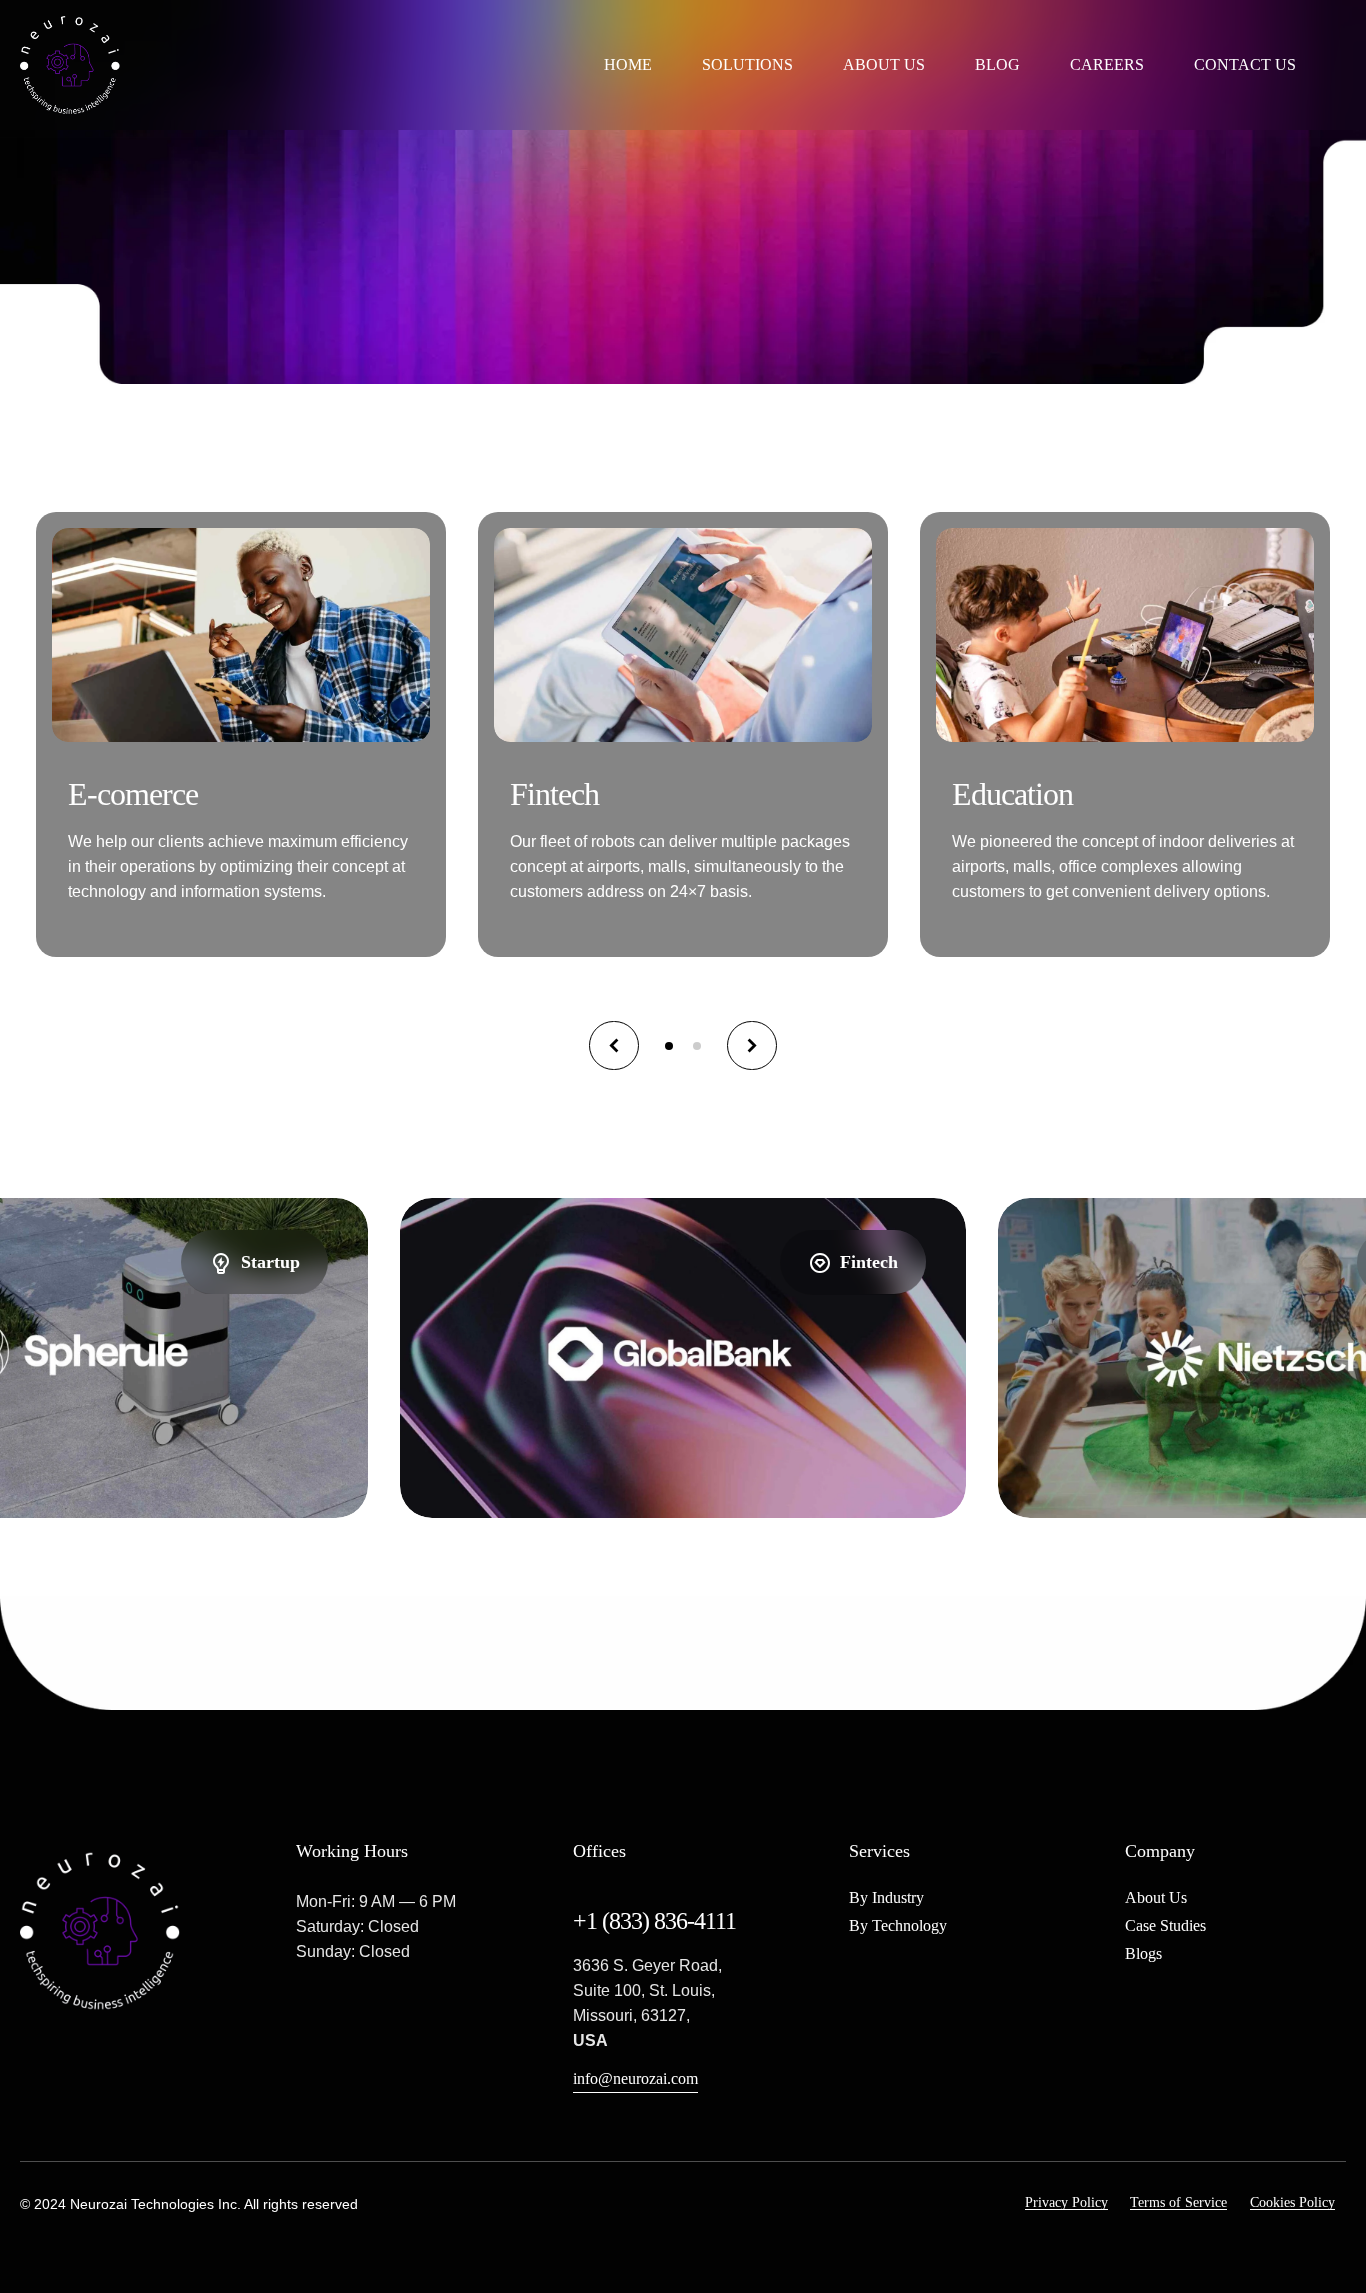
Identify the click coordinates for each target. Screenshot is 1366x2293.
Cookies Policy (1292, 2202)
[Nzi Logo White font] (100, 1931)
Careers (1107, 64)
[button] (614, 1046)
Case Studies (1165, 1925)
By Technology (898, 1925)
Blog (997, 64)
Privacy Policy (1066, 2202)
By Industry (886, 1897)
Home (628, 64)
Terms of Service (1178, 2202)
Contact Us (1245, 64)
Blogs (1143, 1953)
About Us (884, 64)
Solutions (747, 64)
